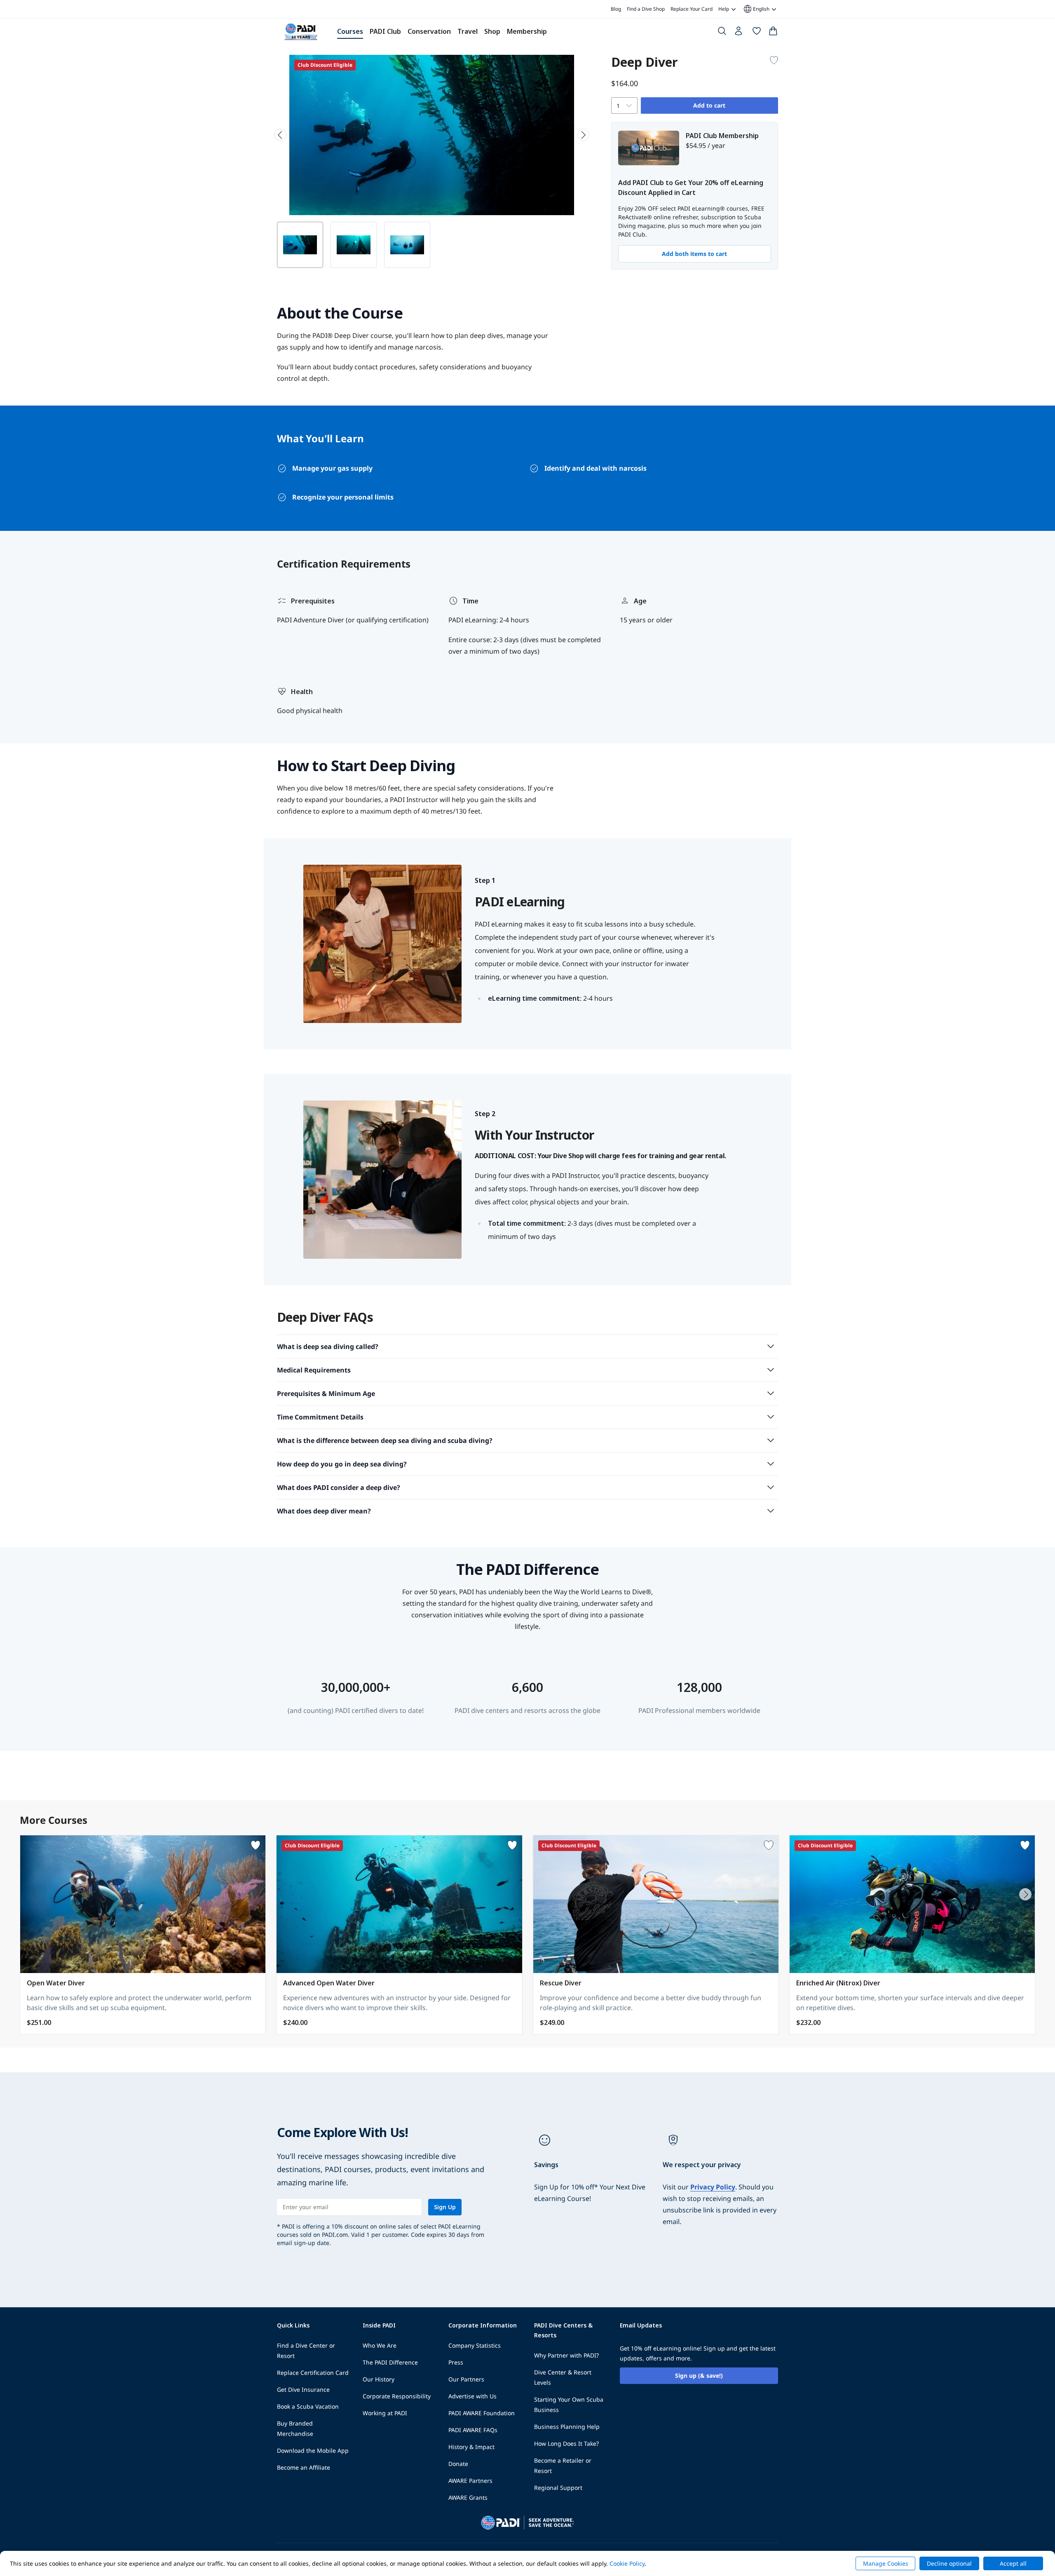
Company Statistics (475, 2345)
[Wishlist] (757, 33)
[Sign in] (739, 33)
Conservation (429, 31)
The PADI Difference (390, 2362)
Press (456, 2362)
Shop (492, 31)
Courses (350, 31)
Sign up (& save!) (699, 2375)
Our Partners (466, 2379)
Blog (616, 9)
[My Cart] (773, 33)
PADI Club (385, 31)
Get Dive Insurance (303, 2389)
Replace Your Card (692, 9)
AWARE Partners (470, 2481)
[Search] (722, 33)
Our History (379, 2379)
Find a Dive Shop (646, 9)
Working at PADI (385, 2413)
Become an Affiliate (304, 2467)
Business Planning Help (567, 2427)
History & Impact (471, 2447)
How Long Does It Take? (566, 2443)
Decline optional (949, 2563)
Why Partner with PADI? (566, 2355)
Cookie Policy (627, 2563)
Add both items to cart (694, 254)
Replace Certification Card (313, 2373)
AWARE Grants (468, 2497)
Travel (468, 31)
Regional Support (558, 2488)
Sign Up (445, 2207)
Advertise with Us (472, 2396)
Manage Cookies (886, 2563)
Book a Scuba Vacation (308, 2406)
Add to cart (709, 105)
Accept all (1013, 2563)
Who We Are (380, 2345)
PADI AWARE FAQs (473, 2430)
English (756, 9)
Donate (458, 2464)
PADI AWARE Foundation (482, 2413)
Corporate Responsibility (397, 2396)
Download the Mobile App (313, 2450)
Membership (527, 31)
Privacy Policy (713, 2187)
